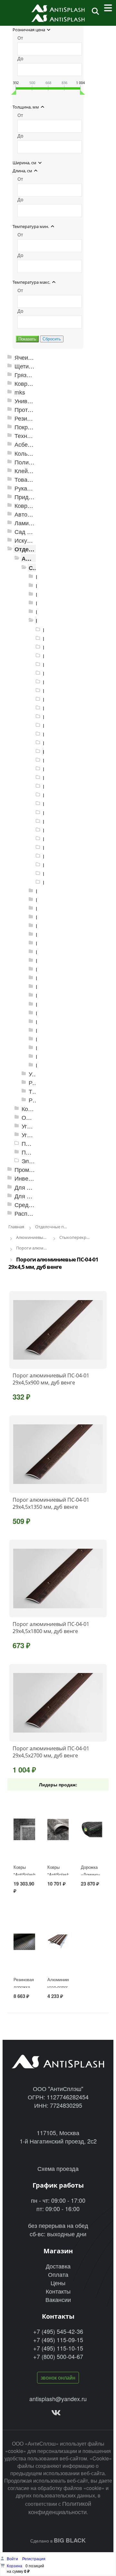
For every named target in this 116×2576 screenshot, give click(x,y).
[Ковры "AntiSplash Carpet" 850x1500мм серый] (58, 1830)
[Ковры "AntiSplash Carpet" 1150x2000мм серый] (24, 1830)
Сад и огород (33, 532)
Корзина (15, 2566)
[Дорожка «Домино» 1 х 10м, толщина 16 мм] (92, 1830)
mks (20, 392)
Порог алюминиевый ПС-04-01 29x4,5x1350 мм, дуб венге (51, 1503)
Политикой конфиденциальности (60, 2507)
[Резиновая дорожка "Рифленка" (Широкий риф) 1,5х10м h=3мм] (24, 1942)
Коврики (25, 383)
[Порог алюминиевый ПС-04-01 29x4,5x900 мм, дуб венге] (58, 1330)
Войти (13, 2558)
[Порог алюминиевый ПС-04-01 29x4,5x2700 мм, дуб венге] (58, 1703)
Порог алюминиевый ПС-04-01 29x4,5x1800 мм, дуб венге (51, 1628)
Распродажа (31, 1213)
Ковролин (28, 505)
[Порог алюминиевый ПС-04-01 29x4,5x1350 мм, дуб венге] (58, 1454)
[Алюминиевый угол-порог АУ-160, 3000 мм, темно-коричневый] (58, 1942)
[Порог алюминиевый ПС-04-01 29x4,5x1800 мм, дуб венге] (58, 1579)
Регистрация (34, 2558)
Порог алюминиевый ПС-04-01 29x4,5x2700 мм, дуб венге (51, 1752)
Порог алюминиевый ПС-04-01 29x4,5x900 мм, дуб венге (51, 1379)
